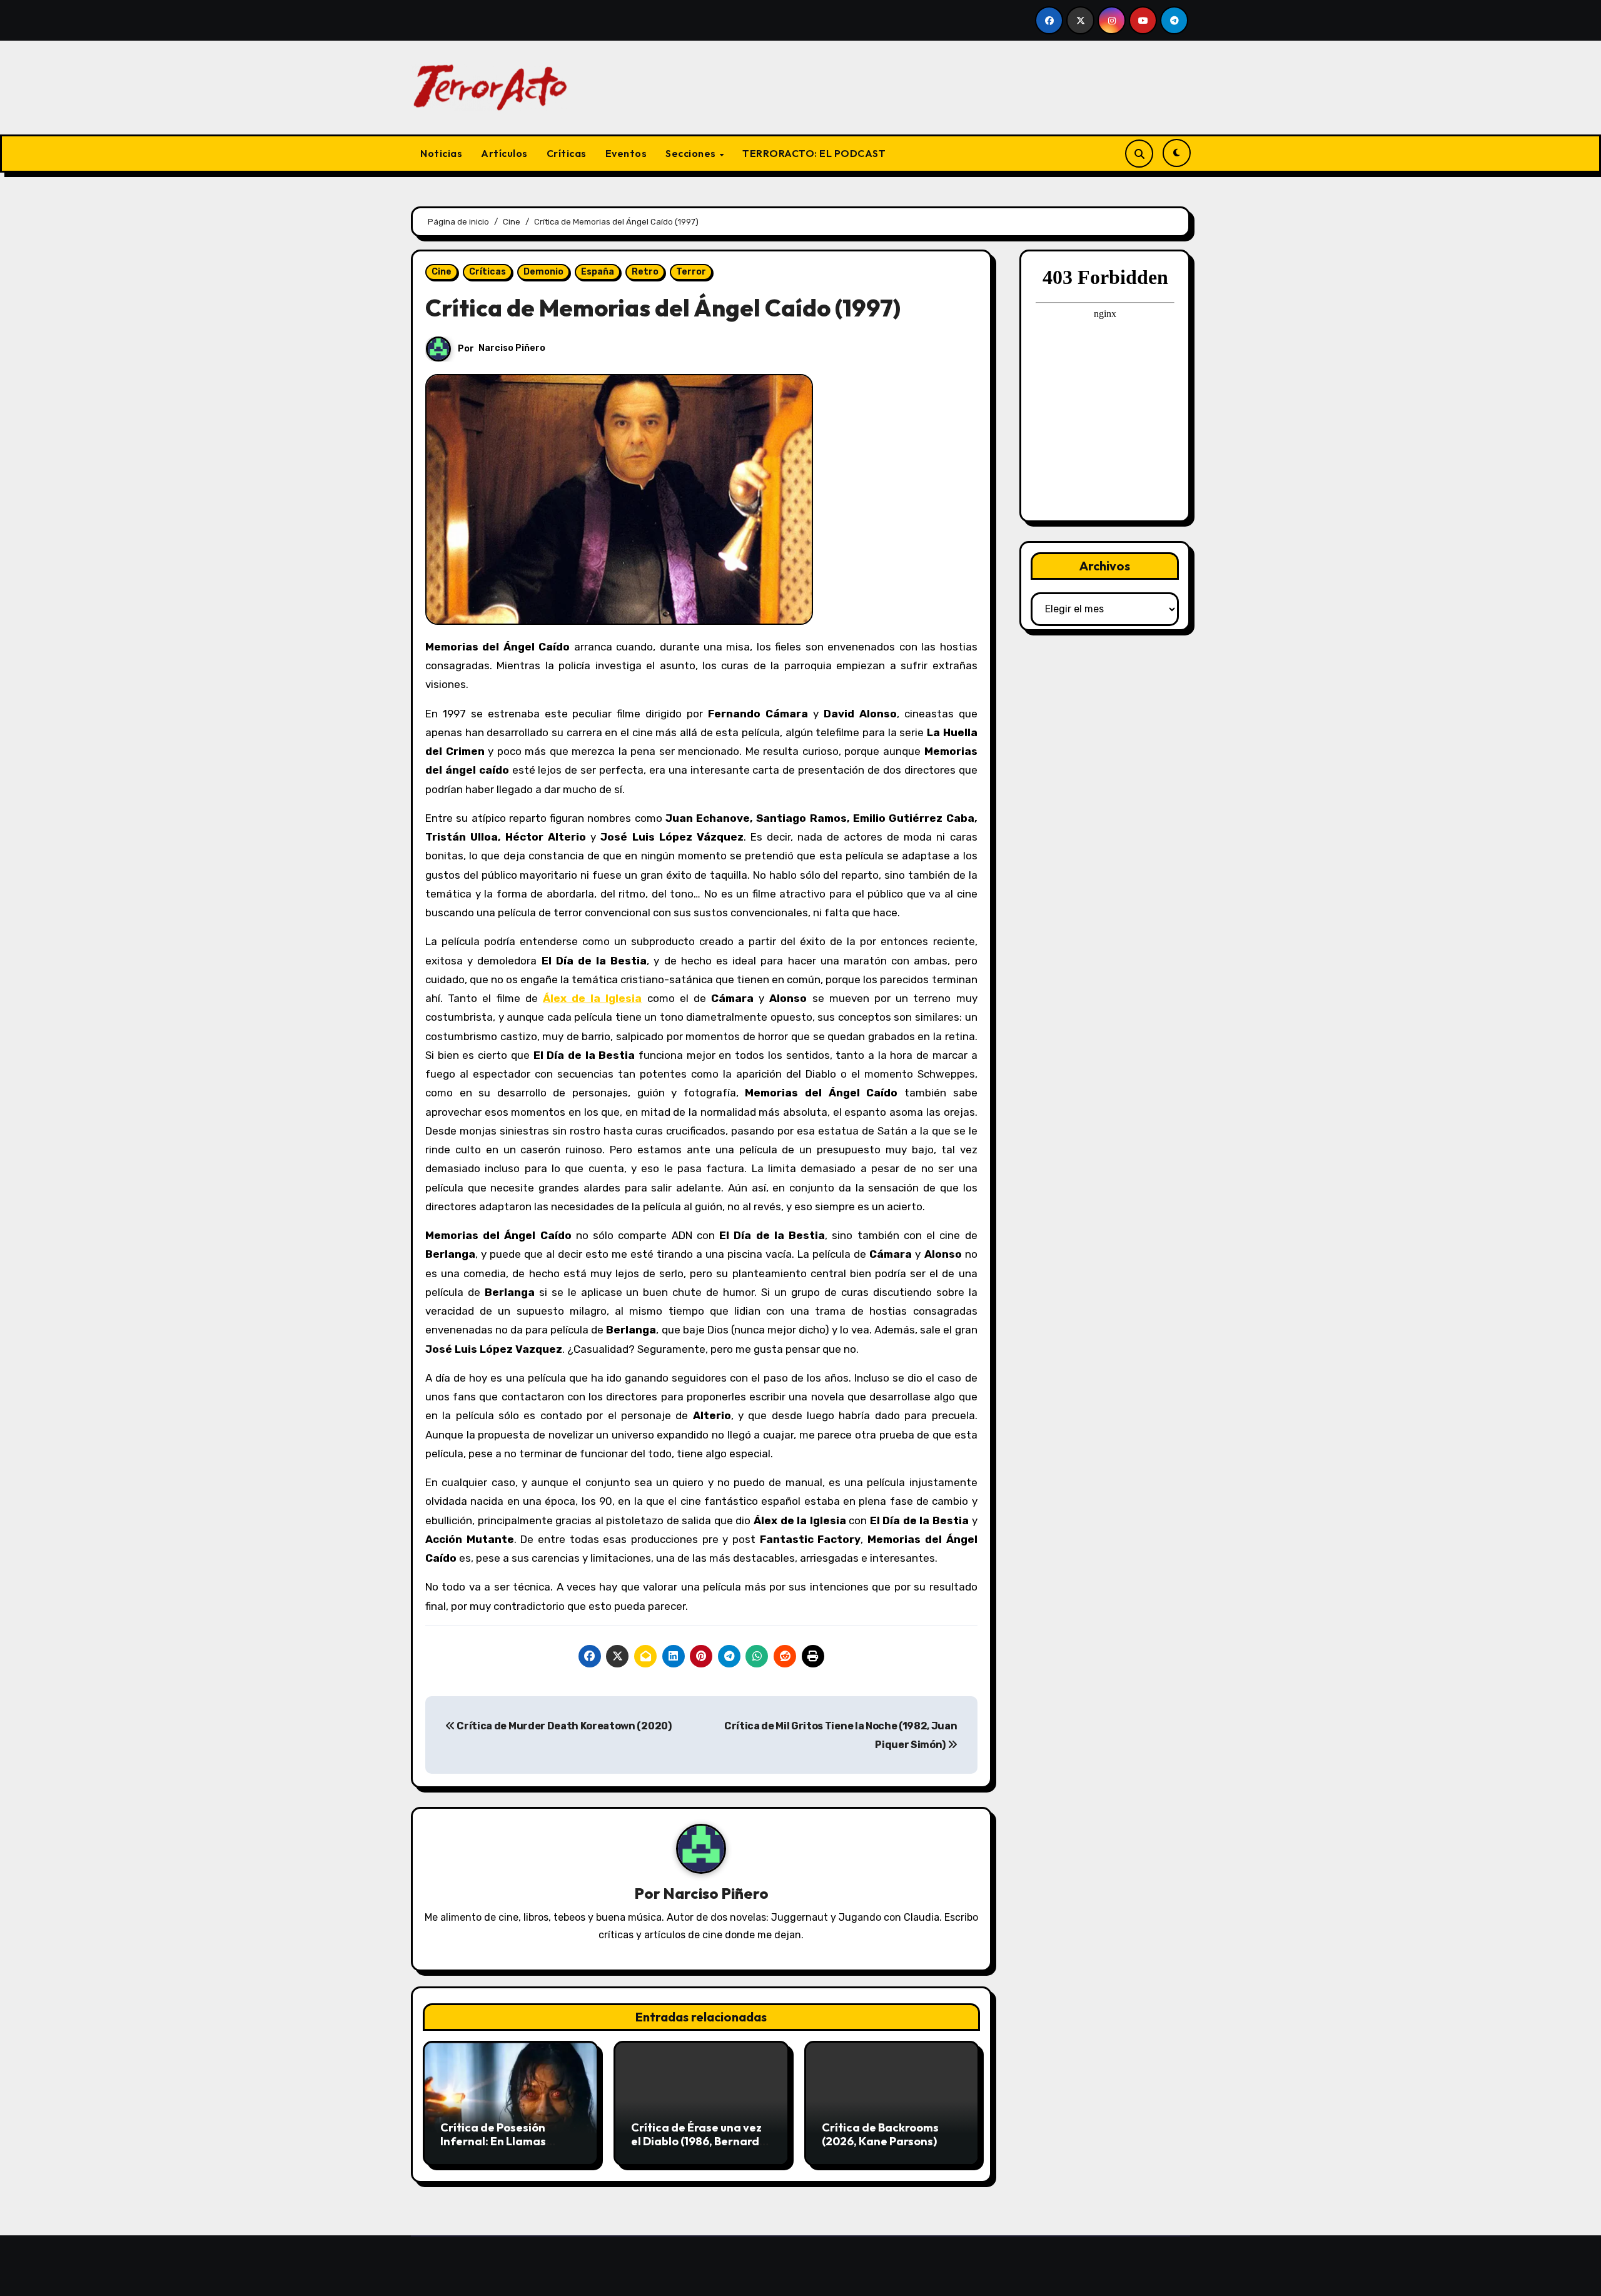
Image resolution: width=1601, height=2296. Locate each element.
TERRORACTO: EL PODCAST (814, 153)
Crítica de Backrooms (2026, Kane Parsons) (880, 2134)
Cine (442, 272)
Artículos (504, 153)
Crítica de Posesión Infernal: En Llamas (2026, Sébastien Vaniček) (493, 2148)
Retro (645, 272)
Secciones (692, 153)
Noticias (441, 153)
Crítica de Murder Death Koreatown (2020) (563, 1726)
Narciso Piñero (512, 348)
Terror (691, 272)
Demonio (543, 272)
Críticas (567, 153)
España (598, 272)
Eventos (626, 153)
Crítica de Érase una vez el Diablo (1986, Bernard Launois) (696, 2141)
